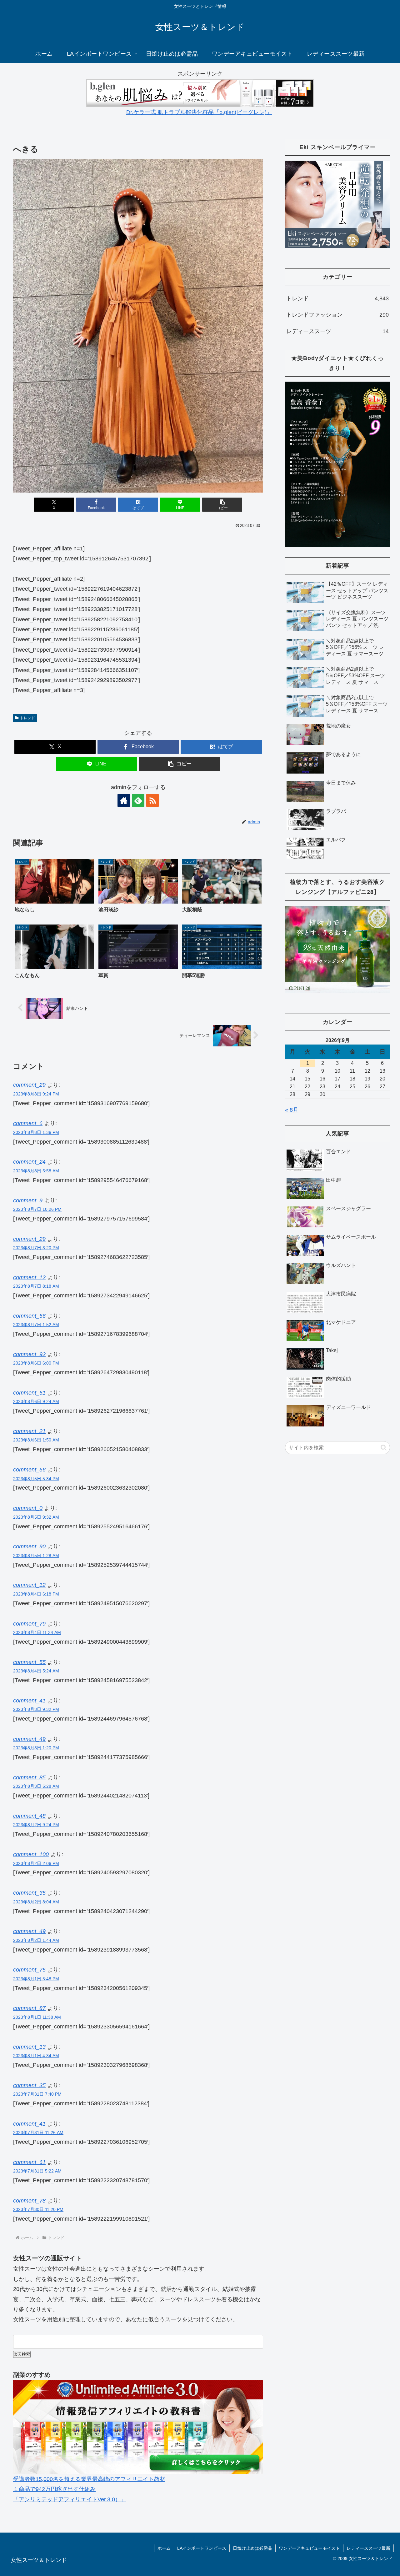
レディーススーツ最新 (368, 2548)
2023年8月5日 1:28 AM (36, 1556)
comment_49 (29, 1739)
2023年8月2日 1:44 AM (36, 1940)
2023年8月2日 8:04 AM (36, 1902)
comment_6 (28, 1123)
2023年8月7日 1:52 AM (36, 1325)
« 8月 (292, 1110)
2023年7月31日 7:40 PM (37, 2094)
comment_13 (29, 2047)
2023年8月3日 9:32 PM (36, 1709)
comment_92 (29, 1354)
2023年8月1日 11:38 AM (37, 2017)
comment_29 (29, 1085)
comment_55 (29, 1662)
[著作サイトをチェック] (124, 800)
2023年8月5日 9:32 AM (36, 1517)
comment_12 (29, 1277)
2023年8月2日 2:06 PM (36, 1863)
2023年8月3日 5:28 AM (36, 1786)
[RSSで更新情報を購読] (152, 800)
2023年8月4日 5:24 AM (36, 1671)
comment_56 (29, 1316)
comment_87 (29, 2008)
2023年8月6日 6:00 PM (36, 1363)
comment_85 (29, 1777)
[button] (222, 505)
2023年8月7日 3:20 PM (36, 1248)
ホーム (164, 2548)
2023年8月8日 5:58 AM (36, 1171)
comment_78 (29, 2201)
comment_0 (28, 1508)
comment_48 (29, 1816)
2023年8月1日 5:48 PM (36, 1979)
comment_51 (29, 1393)
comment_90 (29, 1546)
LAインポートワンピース (202, 2548)
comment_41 (29, 1701)
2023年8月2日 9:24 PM (36, 1825)
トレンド (27, 718)
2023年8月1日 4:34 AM (36, 2056)
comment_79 (29, 1624)
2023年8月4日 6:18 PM (36, 1594)
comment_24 (29, 1162)
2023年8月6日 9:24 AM (36, 1401)
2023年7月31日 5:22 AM (37, 2171)
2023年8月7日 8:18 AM (36, 1286)
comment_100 (31, 1854)
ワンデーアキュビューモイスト (309, 2548)
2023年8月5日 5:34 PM (36, 1479)
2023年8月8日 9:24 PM (36, 1094)
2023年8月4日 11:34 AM (37, 1632)
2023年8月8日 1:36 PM (36, 1132)
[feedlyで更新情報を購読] (138, 800)
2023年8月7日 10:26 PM (37, 1209)
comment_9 (28, 1200)
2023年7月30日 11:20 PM (38, 2209)
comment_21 (29, 1431)
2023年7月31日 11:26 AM (38, 2132)
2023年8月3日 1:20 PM (36, 1748)
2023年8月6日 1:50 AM (36, 1440)
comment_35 (29, 1893)
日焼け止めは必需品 (252, 2548)
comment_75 (29, 1970)
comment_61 (29, 2162)
